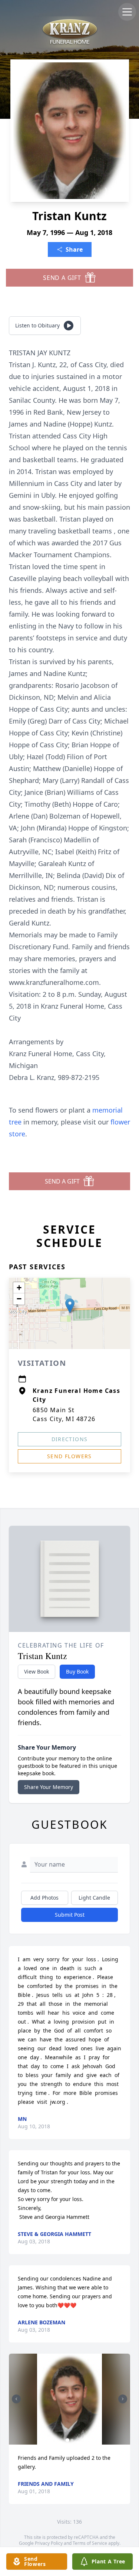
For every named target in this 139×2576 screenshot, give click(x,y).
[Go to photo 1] (67, 2440)
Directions (70, 1439)
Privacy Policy (49, 2543)
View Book (37, 1671)
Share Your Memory (49, 1787)
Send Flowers (69, 1456)
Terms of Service (90, 2543)
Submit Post (70, 1915)
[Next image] (123, 2399)
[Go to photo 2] (72, 2440)
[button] (70, 1306)
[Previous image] (16, 2399)
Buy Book (77, 1671)
